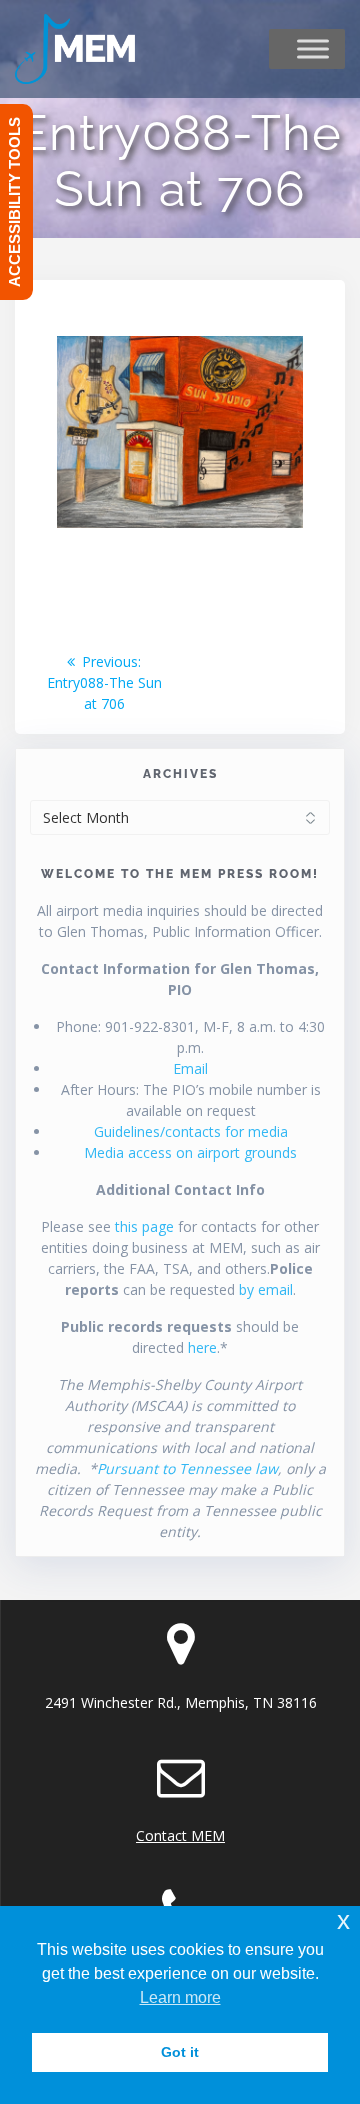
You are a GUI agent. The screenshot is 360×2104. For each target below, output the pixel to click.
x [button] (343, 1920)
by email (266, 1289)
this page (144, 1226)
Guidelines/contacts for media (191, 1131)
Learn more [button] (180, 1997)
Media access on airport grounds (190, 1152)
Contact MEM (180, 1835)
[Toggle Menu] (313, 49)
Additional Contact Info (180, 1189)
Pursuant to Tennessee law (187, 1468)
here (202, 1347)
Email (190, 1068)
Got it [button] (180, 2052)
